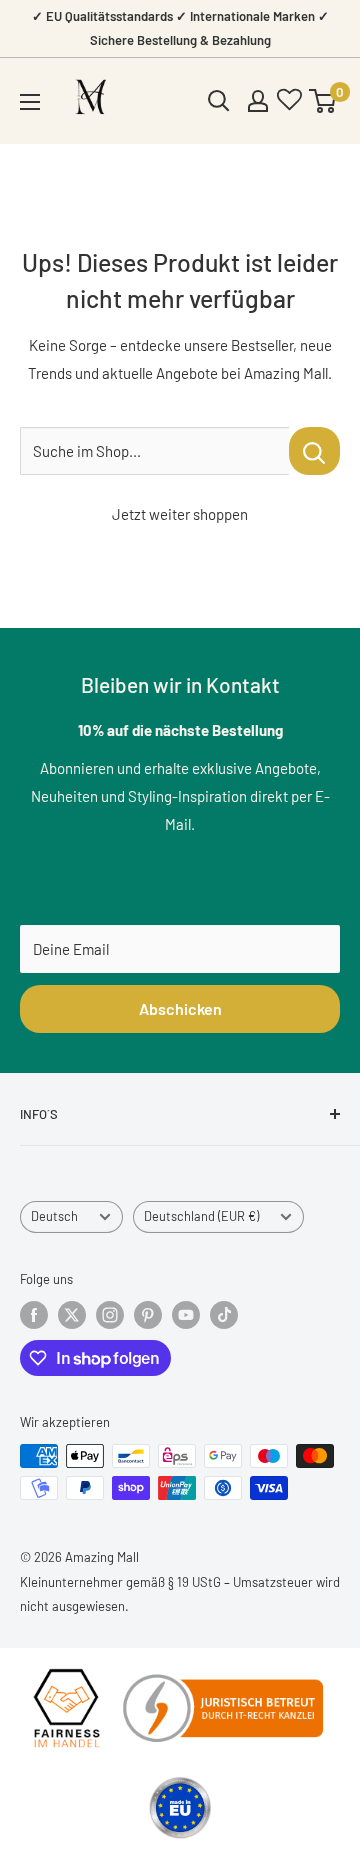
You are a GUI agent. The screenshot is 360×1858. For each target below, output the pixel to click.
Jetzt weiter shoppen (180, 514)
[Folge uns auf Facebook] (34, 1315)
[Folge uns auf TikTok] (224, 1315)
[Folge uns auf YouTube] (186, 1315)
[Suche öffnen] (219, 101)
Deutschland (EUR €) (201, 1216)
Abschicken (180, 1008)
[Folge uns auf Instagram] (110, 1315)
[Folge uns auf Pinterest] (148, 1315)
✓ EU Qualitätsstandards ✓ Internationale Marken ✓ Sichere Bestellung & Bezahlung (180, 28)
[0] (323, 101)
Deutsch (54, 1216)
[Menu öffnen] (30, 102)
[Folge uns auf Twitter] (72, 1315)
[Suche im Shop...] (314, 451)
